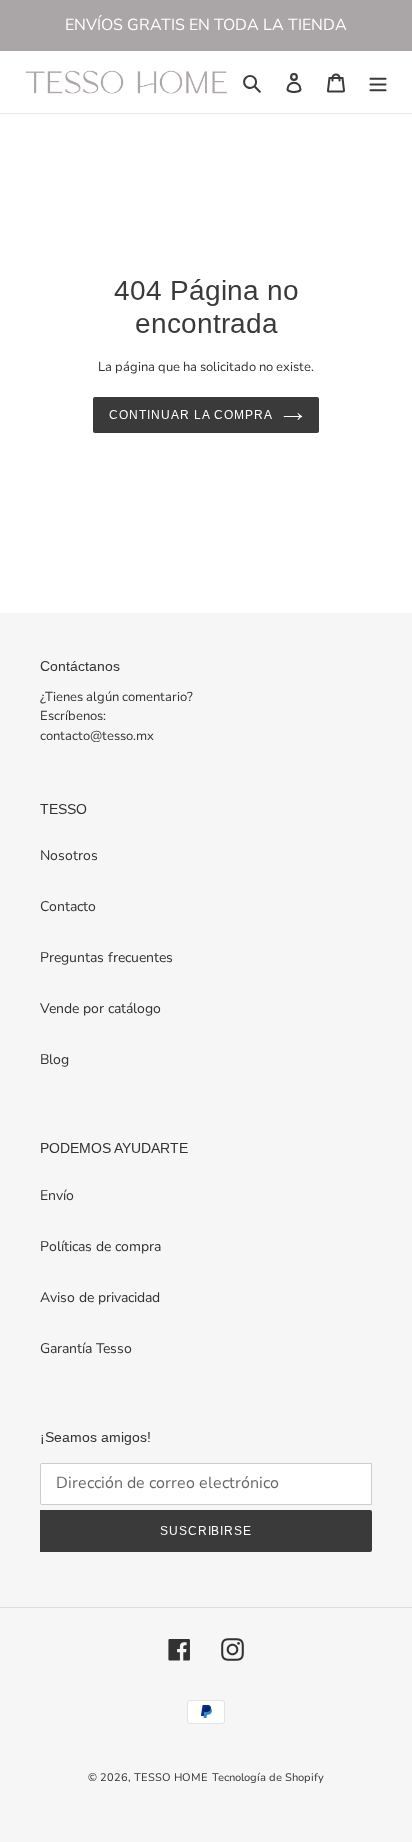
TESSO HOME (171, 1777)
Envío (57, 1195)
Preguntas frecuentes (106, 957)
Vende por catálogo (100, 1008)
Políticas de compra (100, 1246)
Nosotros (69, 855)
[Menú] (378, 82)
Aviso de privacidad (100, 1297)
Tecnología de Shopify (268, 1777)
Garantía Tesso (86, 1348)
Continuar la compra (190, 415)
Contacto (68, 906)
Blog (54, 1059)
